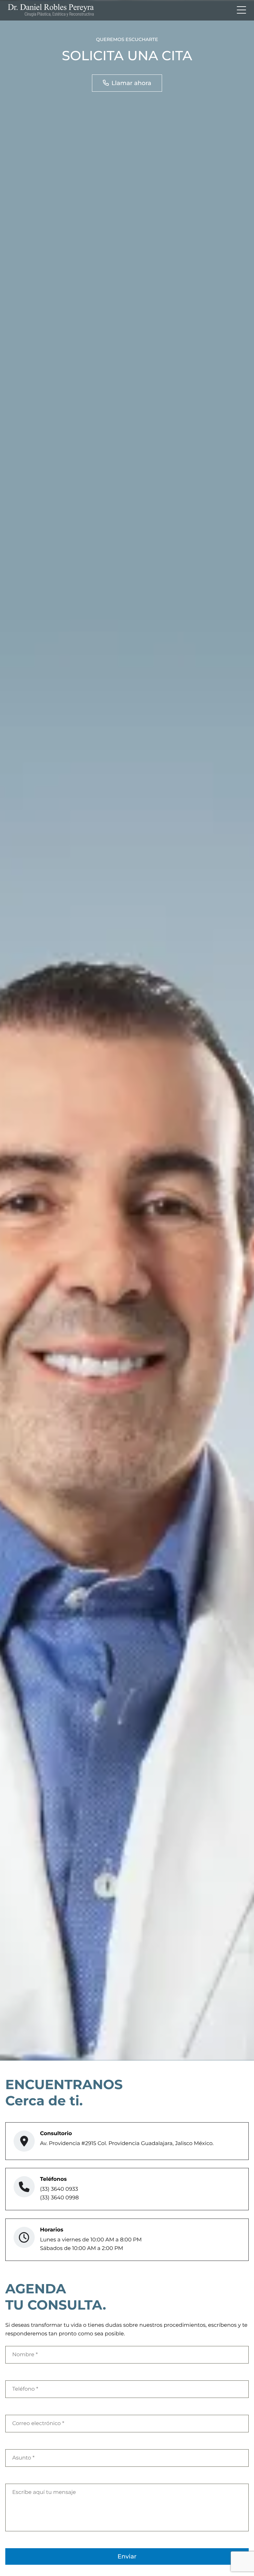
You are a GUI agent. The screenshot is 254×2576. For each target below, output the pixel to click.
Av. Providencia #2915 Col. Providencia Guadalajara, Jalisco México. (127, 2144)
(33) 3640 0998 (59, 2198)
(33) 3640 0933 (59, 2189)
